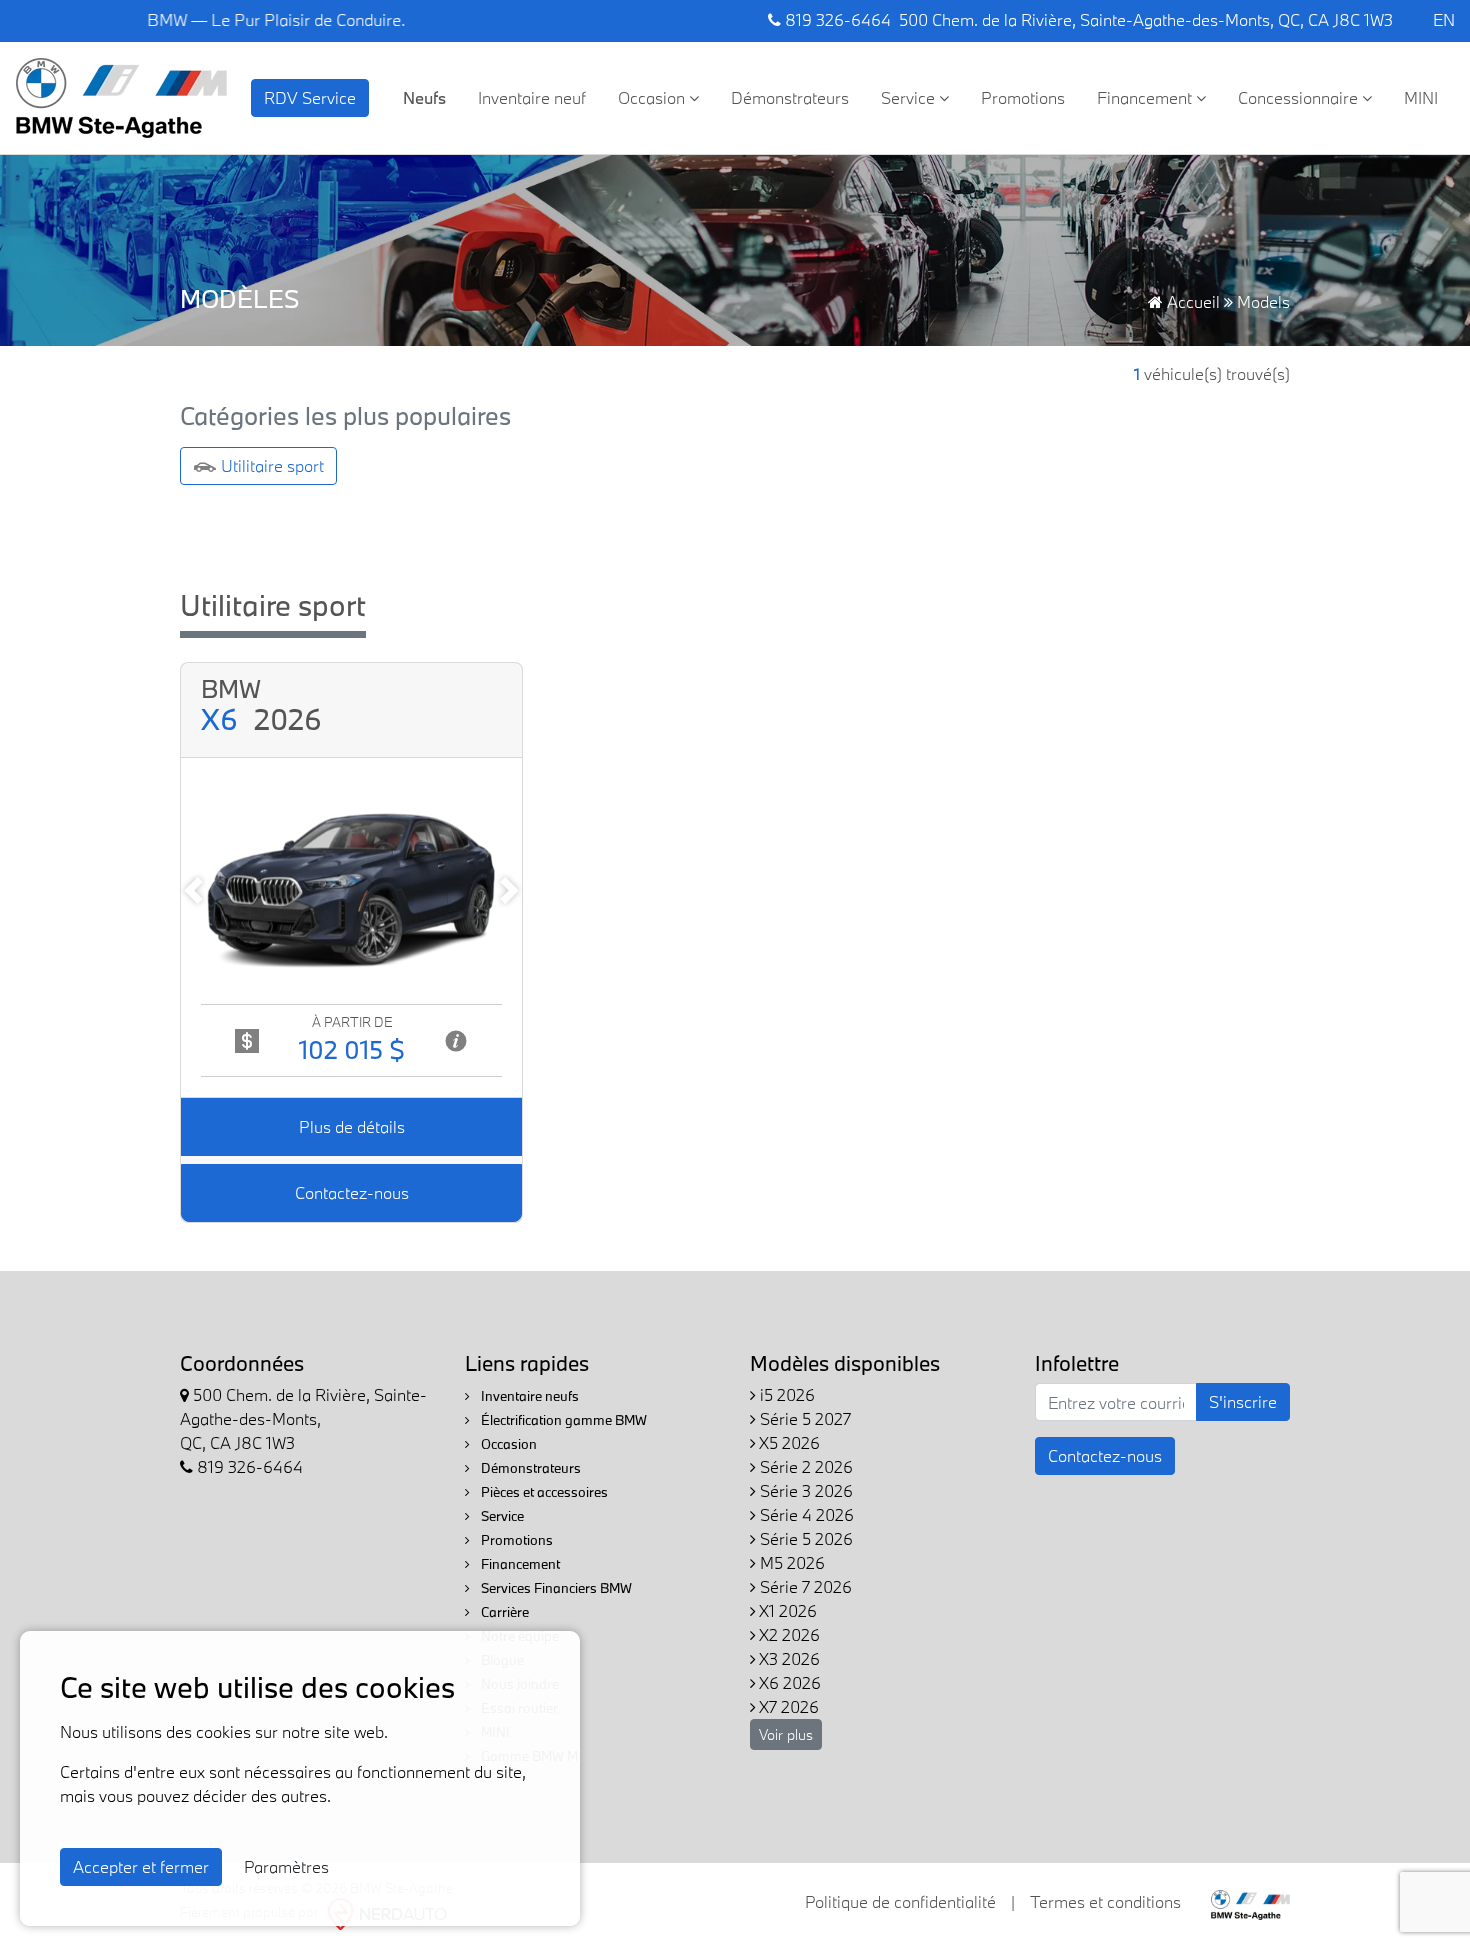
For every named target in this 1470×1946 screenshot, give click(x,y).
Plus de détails (352, 1126)
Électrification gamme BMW (562, 1420)
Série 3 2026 (804, 1490)
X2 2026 (788, 1634)
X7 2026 (787, 1706)
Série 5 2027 (803, 1418)
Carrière (503, 1612)
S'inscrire (1243, 1401)
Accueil (1191, 301)
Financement (1146, 97)
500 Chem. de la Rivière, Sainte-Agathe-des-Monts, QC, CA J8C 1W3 (1146, 19)
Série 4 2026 (805, 1514)
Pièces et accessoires (543, 1492)
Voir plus (786, 1734)
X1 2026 (786, 1610)
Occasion (653, 97)
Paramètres (286, 1866)
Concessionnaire (1300, 97)
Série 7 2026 (804, 1586)
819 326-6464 (836, 19)
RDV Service (310, 97)
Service (910, 97)
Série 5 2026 (804, 1538)
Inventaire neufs (528, 1396)
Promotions (1023, 97)
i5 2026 (785, 1394)
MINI (1421, 97)
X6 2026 (788, 1682)
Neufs (424, 97)
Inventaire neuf (532, 97)
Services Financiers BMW (555, 1588)
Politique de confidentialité (900, 1901)
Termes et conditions (1105, 1901)
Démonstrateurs (790, 97)
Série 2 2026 (804, 1466)
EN (1444, 19)
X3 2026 (788, 1658)
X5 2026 (788, 1442)
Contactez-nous (352, 1192)
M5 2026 (790, 1562)
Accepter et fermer (141, 1866)
